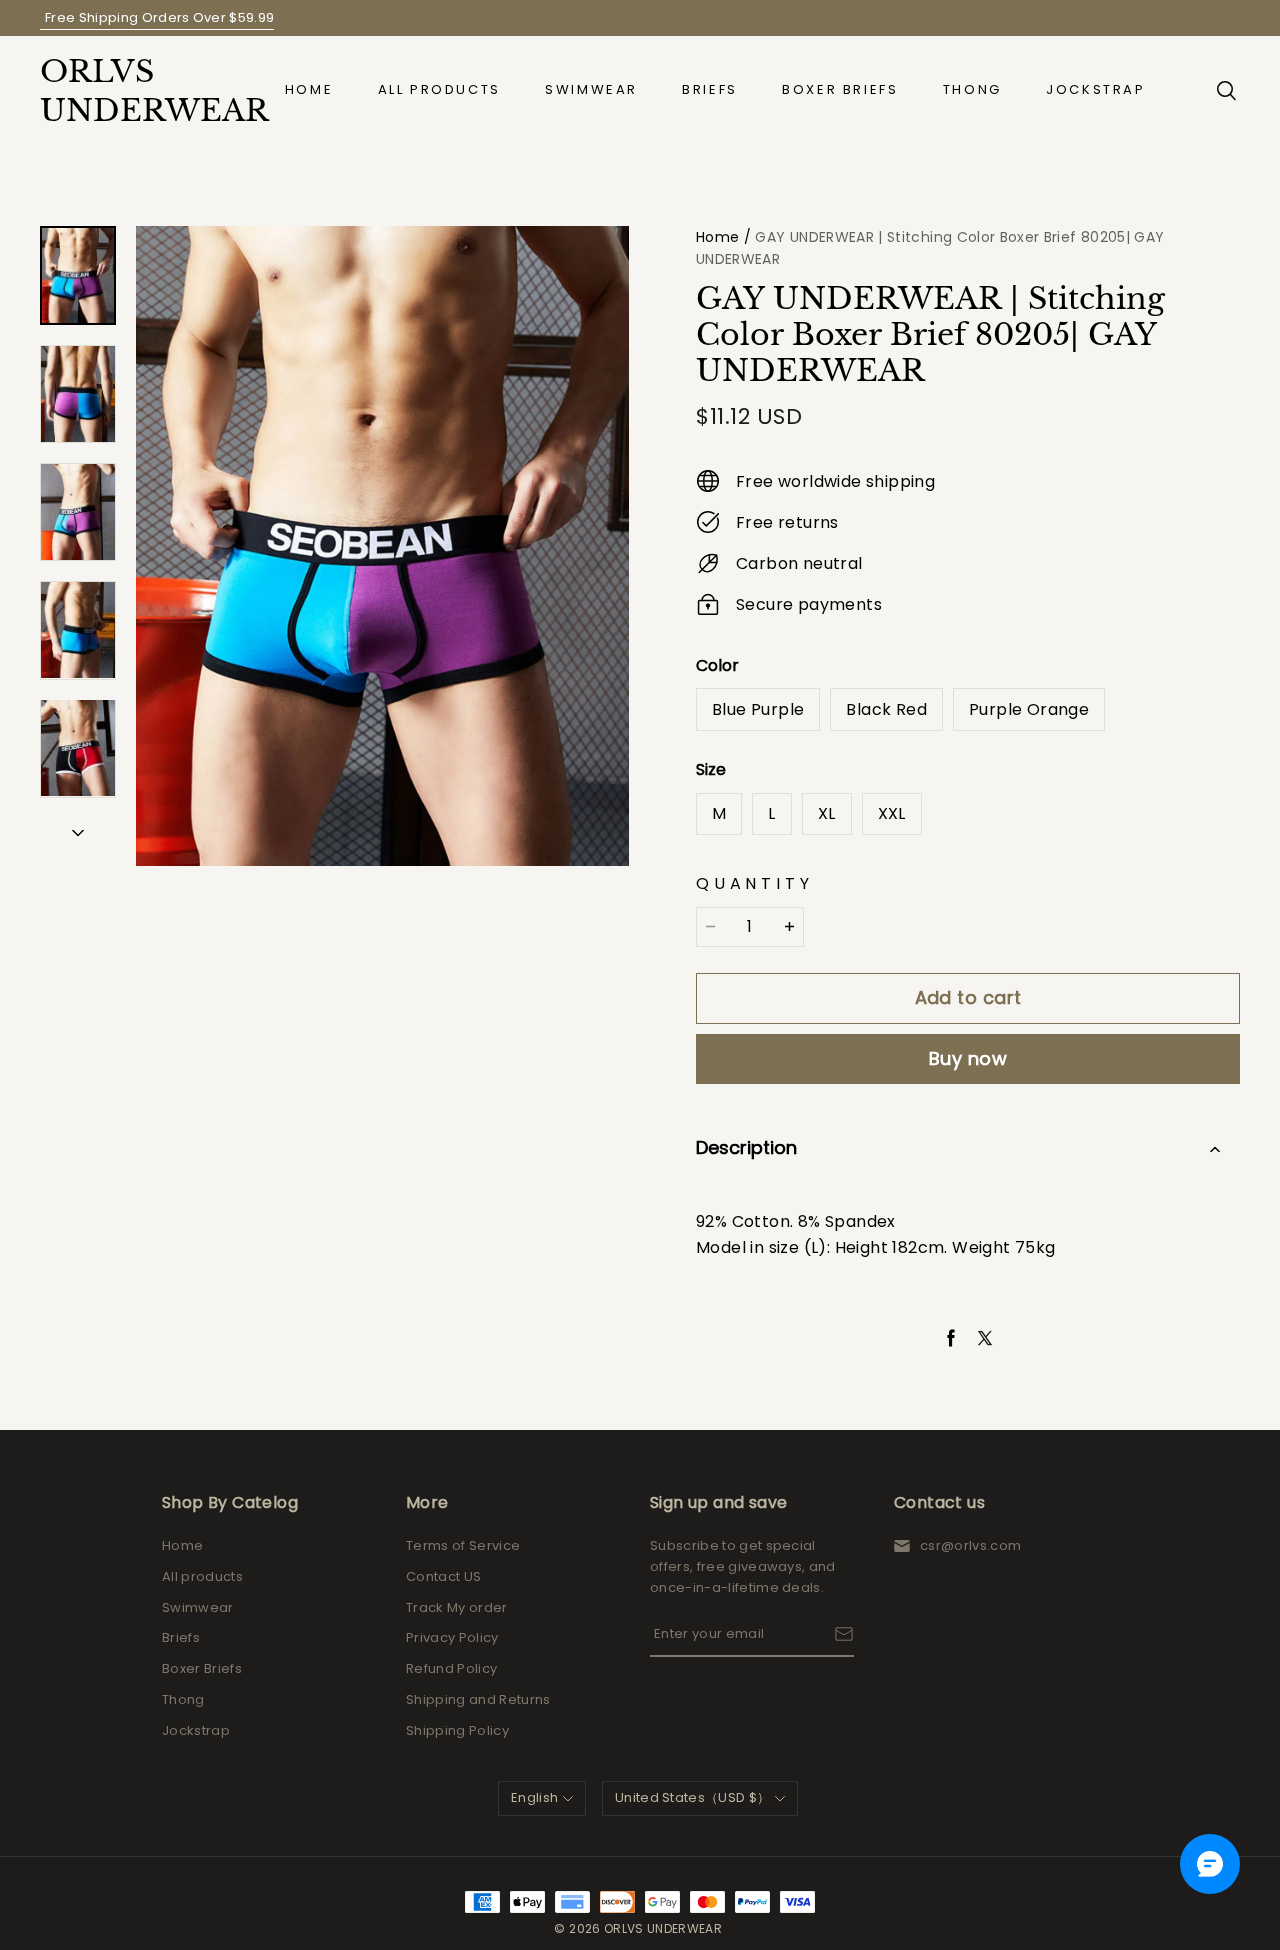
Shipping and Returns (478, 1699)
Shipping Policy (457, 1730)
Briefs (710, 89)
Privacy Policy (452, 1637)
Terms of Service (463, 1545)
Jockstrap (1095, 89)
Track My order (457, 1607)
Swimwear (591, 89)
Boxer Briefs (840, 89)
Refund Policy (451, 1668)
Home (309, 89)
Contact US (443, 1576)
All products (439, 89)
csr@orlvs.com (970, 1545)
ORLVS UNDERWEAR (140, 91)
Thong (972, 89)
